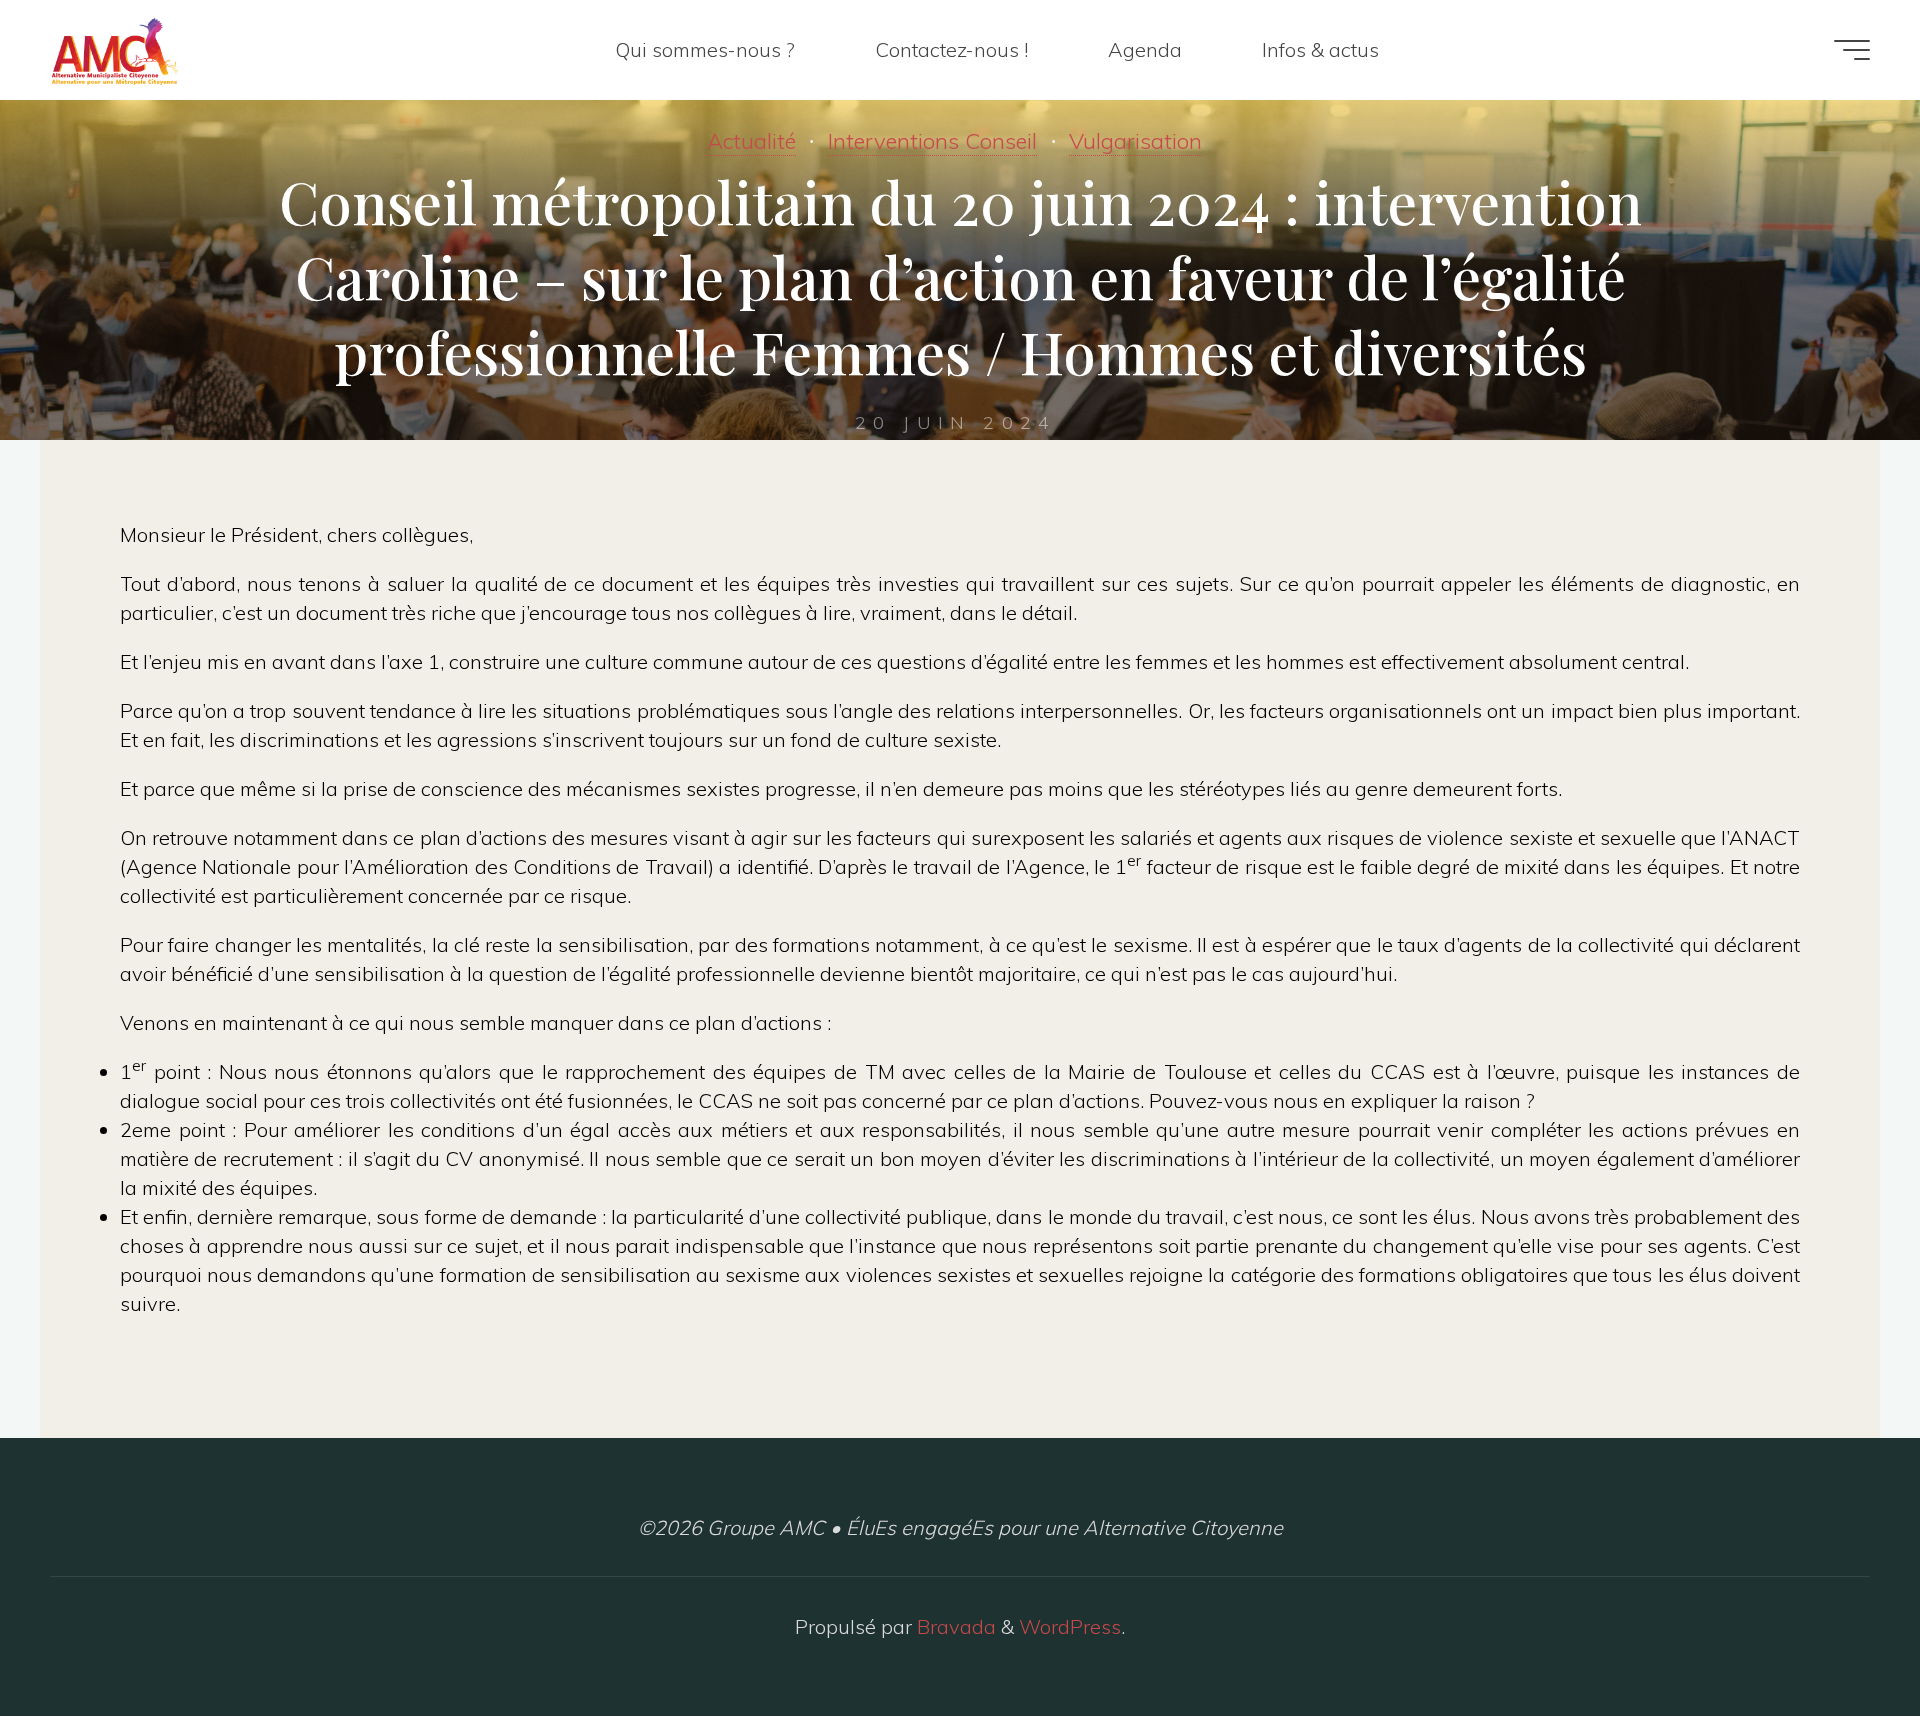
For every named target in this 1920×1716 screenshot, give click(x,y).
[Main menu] (1852, 50)
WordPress (1070, 1626)
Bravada (954, 1626)
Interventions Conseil (932, 141)
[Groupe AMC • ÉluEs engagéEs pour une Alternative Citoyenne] (114, 49)
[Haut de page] (1842, 1638)
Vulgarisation (1135, 141)
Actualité (751, 141)
